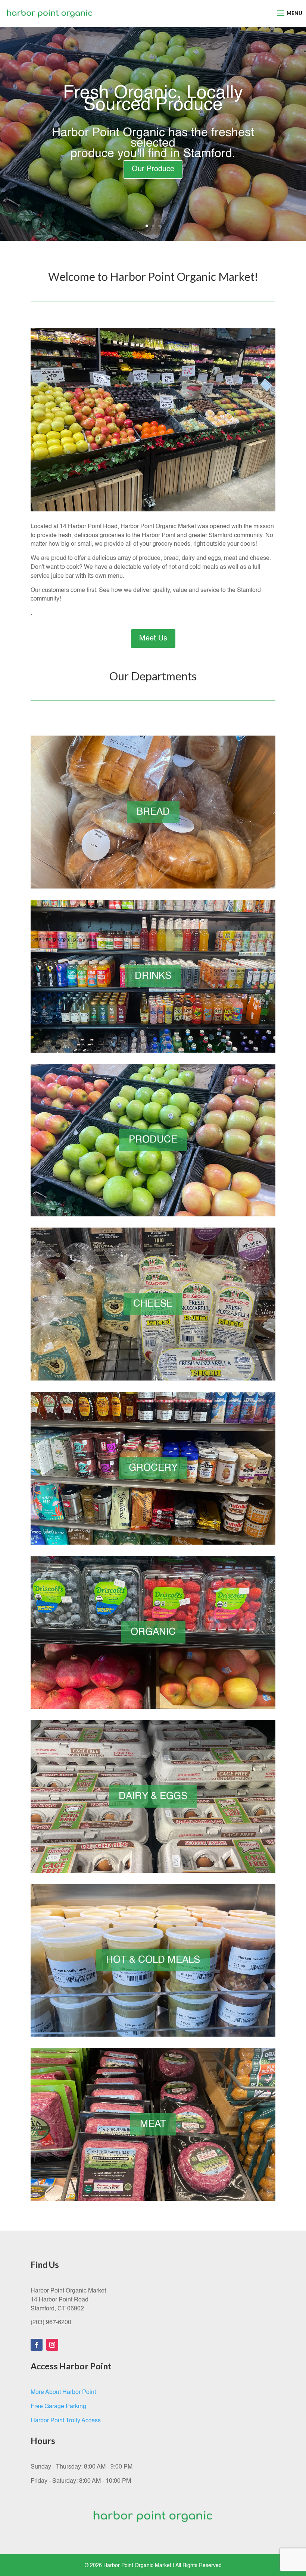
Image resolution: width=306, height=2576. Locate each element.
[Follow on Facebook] (37, 2345)
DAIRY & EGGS (153, 1796)
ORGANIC (153, 1632)
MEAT (153, 2124)
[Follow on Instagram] (52, 2345)
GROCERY (153, 1468)
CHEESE (153, 1304)
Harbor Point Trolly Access (66, 2421)
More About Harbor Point (63, 2392)
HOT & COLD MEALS (153, 1960)
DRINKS (153, 976)
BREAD (153, 812)
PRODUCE (153, 1140)
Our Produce (153, 169)
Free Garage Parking (58, 2407)
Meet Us (153, 639)
